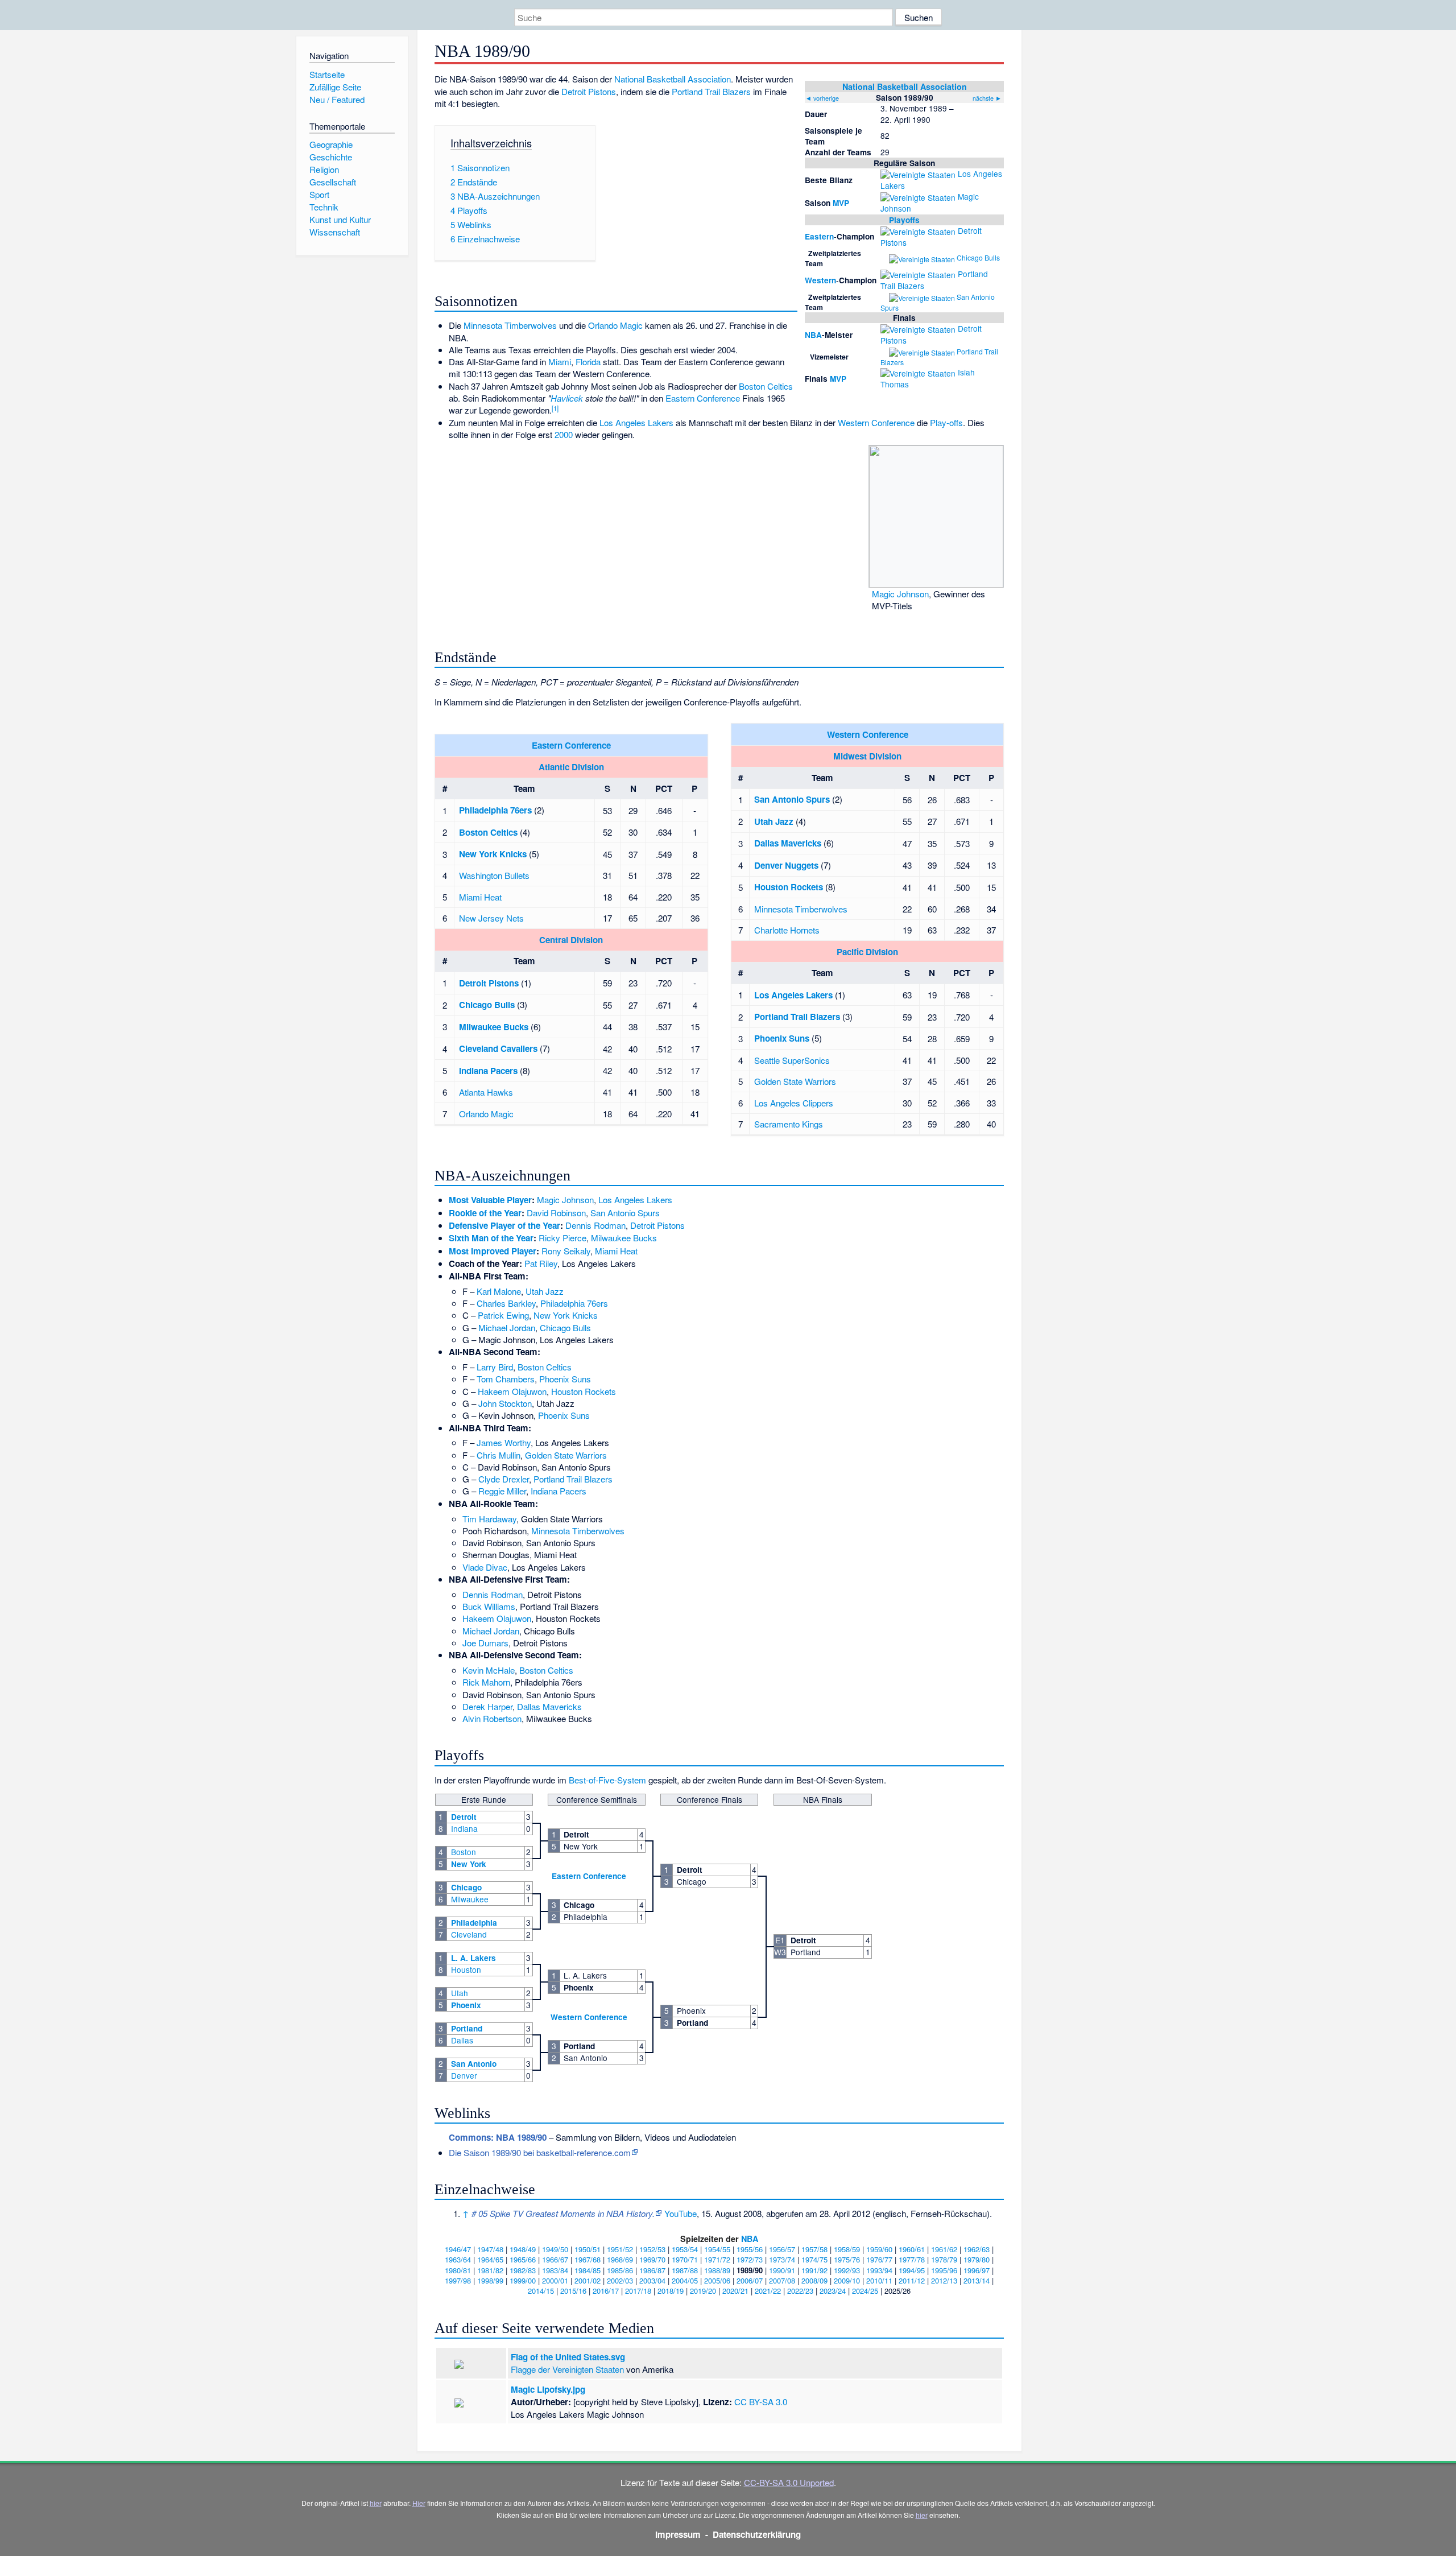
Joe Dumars (485, 1643)
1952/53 (652, 2249)
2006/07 (750, 2280)
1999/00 (523, 2280)
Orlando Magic (615, 325)
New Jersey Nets (491, 918)
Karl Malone (499, 1291)
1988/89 (717, 2270)
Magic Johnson (900, 594)
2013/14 (977, 2280)
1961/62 (944, 2249)
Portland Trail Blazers (711, 91)
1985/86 (620, 2270)
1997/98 (458, 2280)
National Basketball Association (905, 86)
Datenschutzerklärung (757, 2534)
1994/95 (912, 2270)
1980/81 (458, 2270)
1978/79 (944, 2259)
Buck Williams (489, 1606)
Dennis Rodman (595, 1225)
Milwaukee (470, 1899)
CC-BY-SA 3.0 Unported (789, 2482)
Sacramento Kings (789, 1124)
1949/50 (555, 2249)
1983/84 (555, 2270)
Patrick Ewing (503, 1315)
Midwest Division (867, 756)
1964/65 (490, 2259)
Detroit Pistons (589, 91)
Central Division (571, 940)
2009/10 (847, 2280)
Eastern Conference (703, 398)
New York (469, 1864)
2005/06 (717, 2280)
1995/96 (944, 2270)
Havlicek (567, 398)
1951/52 (620, 2249)
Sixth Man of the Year (491, 1238)
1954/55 (717, 2249)
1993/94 (879, 2270)
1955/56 (750, 2249)
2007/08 (782, 2280)
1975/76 (847, 2259)
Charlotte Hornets (787, 930)
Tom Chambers (506, 1379)
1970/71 (685, 2259)
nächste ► (987, 98)
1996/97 (977, 2270)
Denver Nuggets (786, 865)
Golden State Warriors (795, 1081)
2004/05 (685, 2280)
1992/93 (847, 2270)
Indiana (464, 1828)
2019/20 (703, 2291)
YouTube (681, 2213)
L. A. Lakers (473, 1958)
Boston (464, 1852)
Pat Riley (541, 1263)
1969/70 (652, 2259)
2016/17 (606, 2291)
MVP (841, 203)
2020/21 (735, 2291)
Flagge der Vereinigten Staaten (567, 2369)
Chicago (466, 1887)
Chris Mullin (499, 1455)
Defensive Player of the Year (504, 1225)
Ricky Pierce (562, 1238)
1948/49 (523, 2249)
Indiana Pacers (488, 1071)
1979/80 (977, 2259)
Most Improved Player (493, 1251)
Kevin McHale (489, 1670)
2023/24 (833, 2291)
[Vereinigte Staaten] (918, 174)
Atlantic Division (571, 767)
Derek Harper (487, 1706)
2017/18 (638, 2291)
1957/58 (814, 2249)
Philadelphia (474, 1923)
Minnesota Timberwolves (510, 325)
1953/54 (685, 2249)
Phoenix (466, 2005)
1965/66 (523, 2259)
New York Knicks (493, 854)
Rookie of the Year (485, 1213)
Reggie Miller (502, 1491)
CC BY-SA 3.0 (761, 2402)
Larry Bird (495, 1367)
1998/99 (490, 2280)
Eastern (819, 236)
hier (376, 2503)
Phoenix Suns (782, 1038)
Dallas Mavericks (788, 843)
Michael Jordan (507, 1327)
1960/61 (912, 2249)
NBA (813, 335)
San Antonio (474, 2064)
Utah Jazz (774, 821)
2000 (564, 434)
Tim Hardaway (489, 1519)
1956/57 (782, 2249)
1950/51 (588, 2249)
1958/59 (847, 2249)
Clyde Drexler (504, 1479)
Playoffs (904, 220)
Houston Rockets (789, 887)
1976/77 (879, 2259)
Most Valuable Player (490, 1200)
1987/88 (685, 2270)
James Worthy (504, 1442)
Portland (467, 2028)
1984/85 (588, 2270)
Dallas (462, 2040)
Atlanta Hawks (486, 1092)
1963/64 (458, 2259)
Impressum (678, 2534)
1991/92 (814, 2270)
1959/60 (879, 2249)
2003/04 (652, 2280)
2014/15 (541, 2291)
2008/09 (814, 2280)
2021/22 (768, 2291)
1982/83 (523, 2270)
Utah (460, 1993)
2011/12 (912, 2280)
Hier (419, 2503)
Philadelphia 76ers (495, 810)
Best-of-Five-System (607, 1780)
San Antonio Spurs (792, 799)
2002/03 (620, 2280)
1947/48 (490, 2249)
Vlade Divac (485, 1567)
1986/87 (652, 2270)
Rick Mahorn (486, 1682)
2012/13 (944, 2280)
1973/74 (782, 2259)
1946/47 (458, 2249)
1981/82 (490, 2270)
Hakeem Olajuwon (512, 1391)
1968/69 (620, 2259)
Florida (588, 362)
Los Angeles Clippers (794, 1103)
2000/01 (555, 2280)
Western (820, 280)
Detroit (464, 1817)
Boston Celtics (766, 386)
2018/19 (671, 2291)
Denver (464, 2075)
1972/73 (750, 2259)
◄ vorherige (822, 98)
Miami (560, 362)
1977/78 (912, 2259)
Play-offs (946, 422)
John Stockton (505, 1403)
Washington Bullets (494, 875)
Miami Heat (480, 897)
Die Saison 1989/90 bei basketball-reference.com (540, 2152)
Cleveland (469, 1934)
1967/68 (588, 2259)
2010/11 (879, 2280)
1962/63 (977, 2249)
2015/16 (573, 2291)
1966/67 (555, 2259)
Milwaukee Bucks (494, 1027)
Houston (466, 1969)
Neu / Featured (337, 99)
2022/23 (800, 2291)
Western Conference (876, 422)
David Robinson (556, 1213)
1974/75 (814, 2259)
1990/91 (782, 2270)
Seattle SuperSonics (792, 1060)
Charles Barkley (506, 1303)
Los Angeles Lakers (636, 422)
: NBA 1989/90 (498, 2137)
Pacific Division (867, 952)
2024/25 (865, 2291)
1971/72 (717, 2259)
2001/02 (588, 2280)
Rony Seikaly (566, 1251)
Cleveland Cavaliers (498, 1048)
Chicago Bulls (978, 257)
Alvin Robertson (492, 1718)
